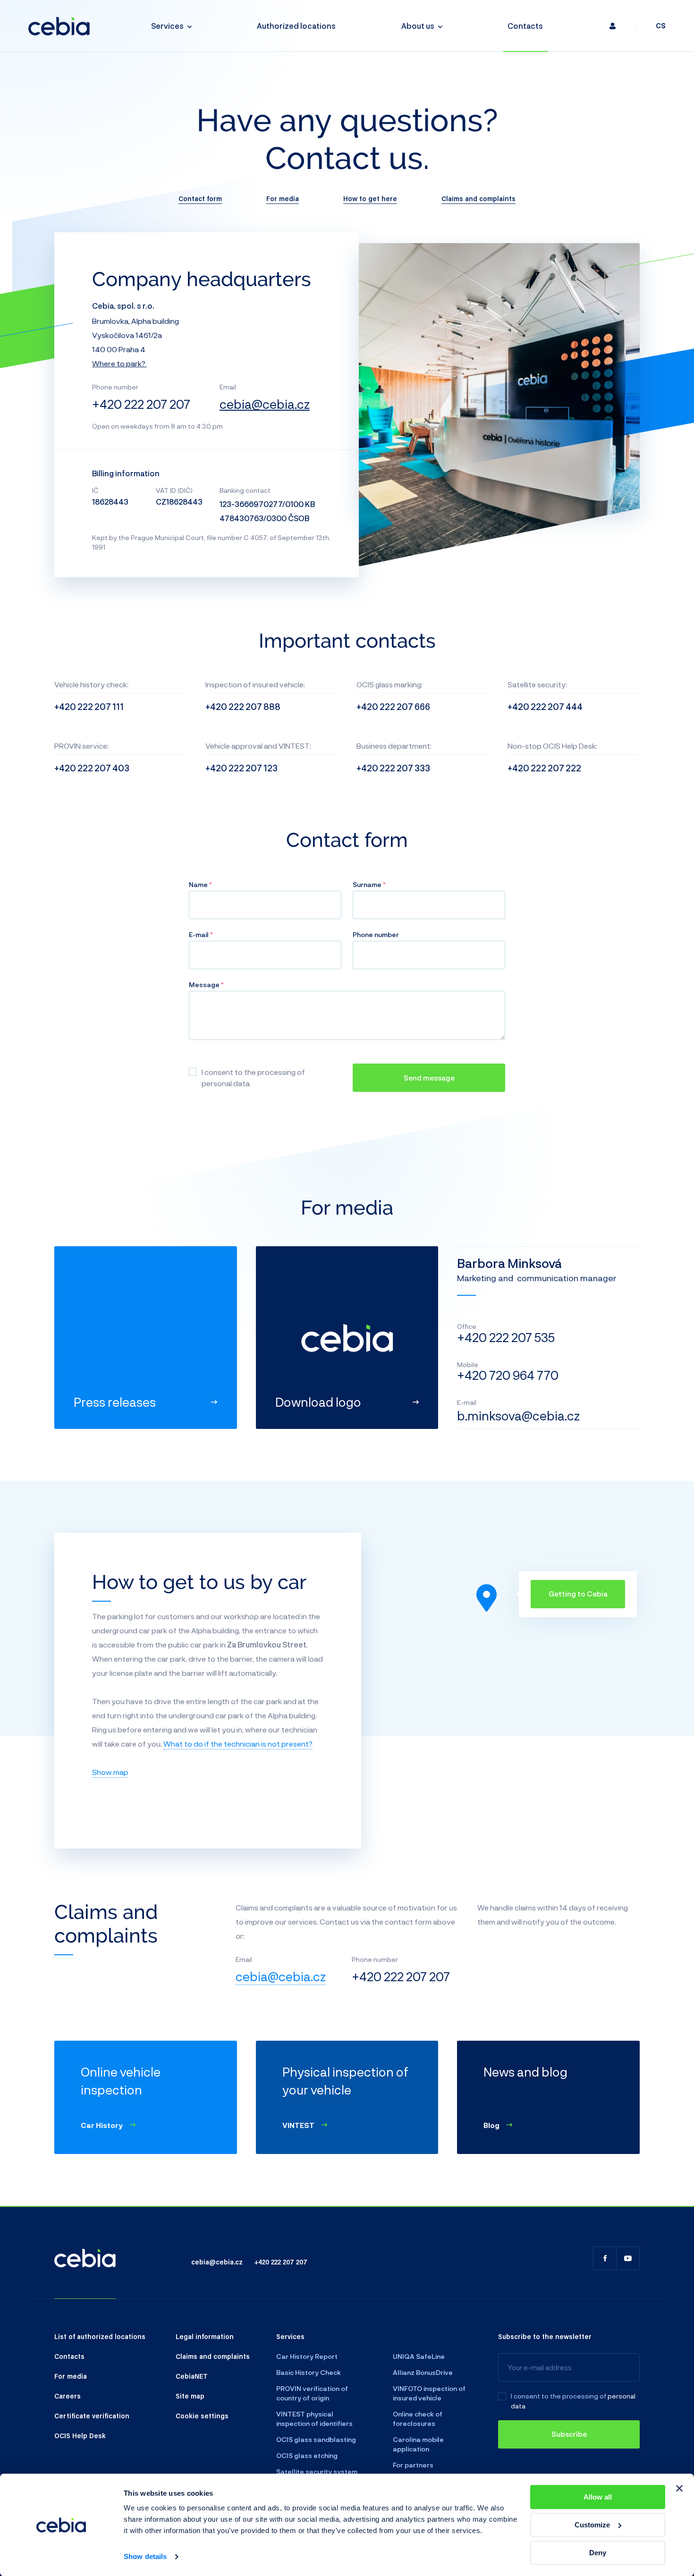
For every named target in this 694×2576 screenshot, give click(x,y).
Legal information (205, 2336)
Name (199, 884)
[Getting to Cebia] (487, 1598)
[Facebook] (605, 2258)
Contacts (525, 26)
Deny (598, 2553)
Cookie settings (202, 2416)
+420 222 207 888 (243, 707)
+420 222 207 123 (241, 768)
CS (661, 26)
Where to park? (119, 363)
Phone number (376, 934)
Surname (368, 884)
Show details (145, 2557)
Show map (110, 1772)
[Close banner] (679, 2488)
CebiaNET (192, 2376)
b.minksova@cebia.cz (518, 1415)
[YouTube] (628, 2258)
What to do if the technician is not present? (238, 1744)
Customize (592, 2525)
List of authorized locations (100, 2336)
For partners (413, 2465)
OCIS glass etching (307, 2455)
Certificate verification (92, 2416)
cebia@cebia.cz (265, 404)
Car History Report (307, 2356)
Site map (190, 2396)
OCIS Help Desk (80, 2435)
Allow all (598, 2497)
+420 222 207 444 (545, 707)
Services (167, 26)
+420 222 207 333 (393, 768)
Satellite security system (317, 2471)
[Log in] (613, 26)
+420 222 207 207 (141, 404)
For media (283, 198)
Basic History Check (309, 2372)
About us (418, 26)
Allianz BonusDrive (423, 2372)
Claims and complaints (478, 198)
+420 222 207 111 (89, 707)
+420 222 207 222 (544, 768)
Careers (68, 2396)
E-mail (199, 934)
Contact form (200, 198)
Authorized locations (296, 26)
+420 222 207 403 (92, 768)
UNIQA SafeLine (419, 2356)
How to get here (370, 198)
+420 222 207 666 (393, 707)
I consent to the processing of (559, 2396)
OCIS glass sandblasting (316, 2439)
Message (205, 984)
